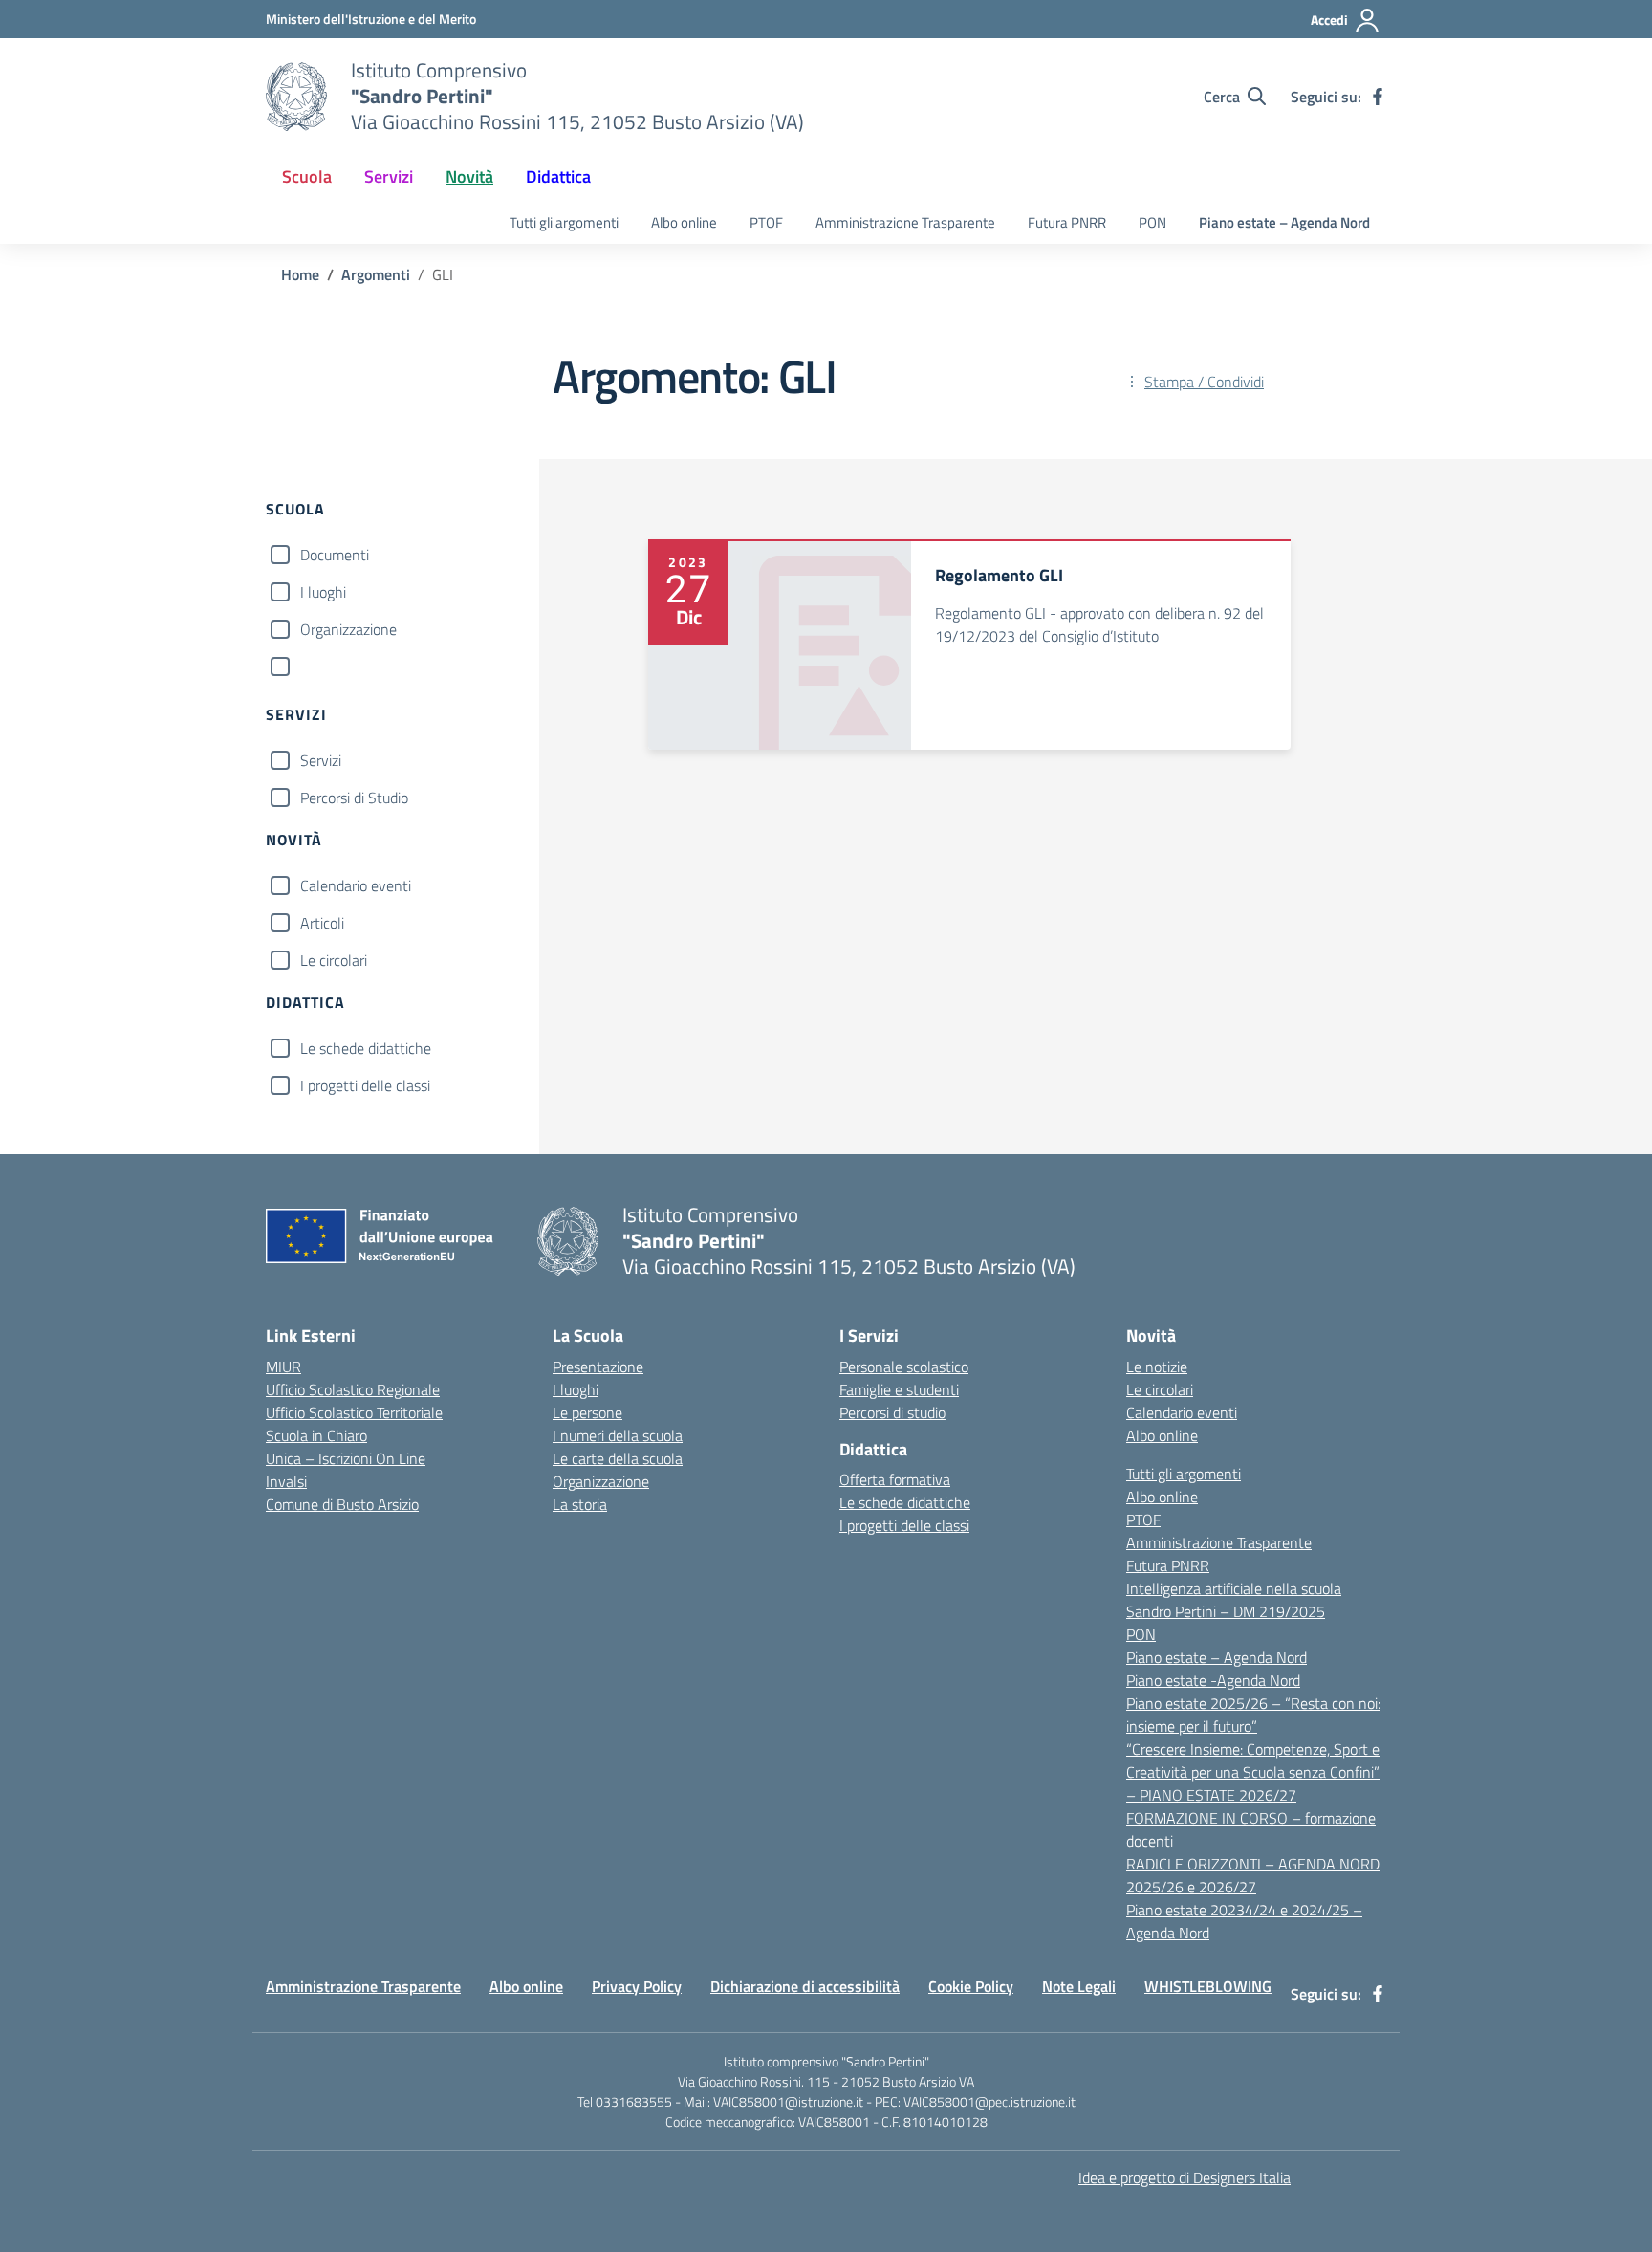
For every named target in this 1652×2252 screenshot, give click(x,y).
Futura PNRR (1067, 222)
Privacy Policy (637, 1986)
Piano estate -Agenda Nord (1213, 1680)
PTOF (766, 222)
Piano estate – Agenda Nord (1284, 222)
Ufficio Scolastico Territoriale (354, 1412)
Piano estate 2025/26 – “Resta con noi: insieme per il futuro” (1253, 1715)
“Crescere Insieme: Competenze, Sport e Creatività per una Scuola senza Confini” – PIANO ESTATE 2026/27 (1253, 1772)
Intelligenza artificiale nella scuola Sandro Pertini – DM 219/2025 (1234, 1600)
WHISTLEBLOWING (1208, 1986)
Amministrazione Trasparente (905, 222)
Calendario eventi (356, 885)
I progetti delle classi (365, 1085)
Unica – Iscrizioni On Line (346, 1458)
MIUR (283, 1367)
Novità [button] (469, 176)
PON (1152, 222)
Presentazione (598, 1367)
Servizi (321, 760)
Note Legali (1079, 1986)
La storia (580, 1504)
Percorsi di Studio (354, 798)
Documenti (335, 555)
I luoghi (323, 592)
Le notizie (1157, 1367)
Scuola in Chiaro (316, 1435)
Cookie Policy (971, 1986)
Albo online (684, 222)
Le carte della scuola (618, 1458)
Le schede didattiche (366, 1048)
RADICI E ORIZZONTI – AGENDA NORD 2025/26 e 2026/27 (1253, 1875)
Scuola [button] (307, 176)
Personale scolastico (904, 1367)
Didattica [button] (558, 176)
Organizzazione (348, 629)
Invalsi (286, 1481)
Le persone (587, 1412)
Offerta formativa (895, 1479)
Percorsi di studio (892, 1412)
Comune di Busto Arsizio (342, 1504)
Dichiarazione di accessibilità (805, 1986)
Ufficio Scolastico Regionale (353, 1389)
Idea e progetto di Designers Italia (1185, 2177)
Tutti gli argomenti (564, 222)
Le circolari (334, 960)
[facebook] (1378, 97)
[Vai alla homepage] (296, 97)
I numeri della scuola (618, 1435)
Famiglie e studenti (899, 1389)
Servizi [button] (389, 176)
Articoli (322, 923)
